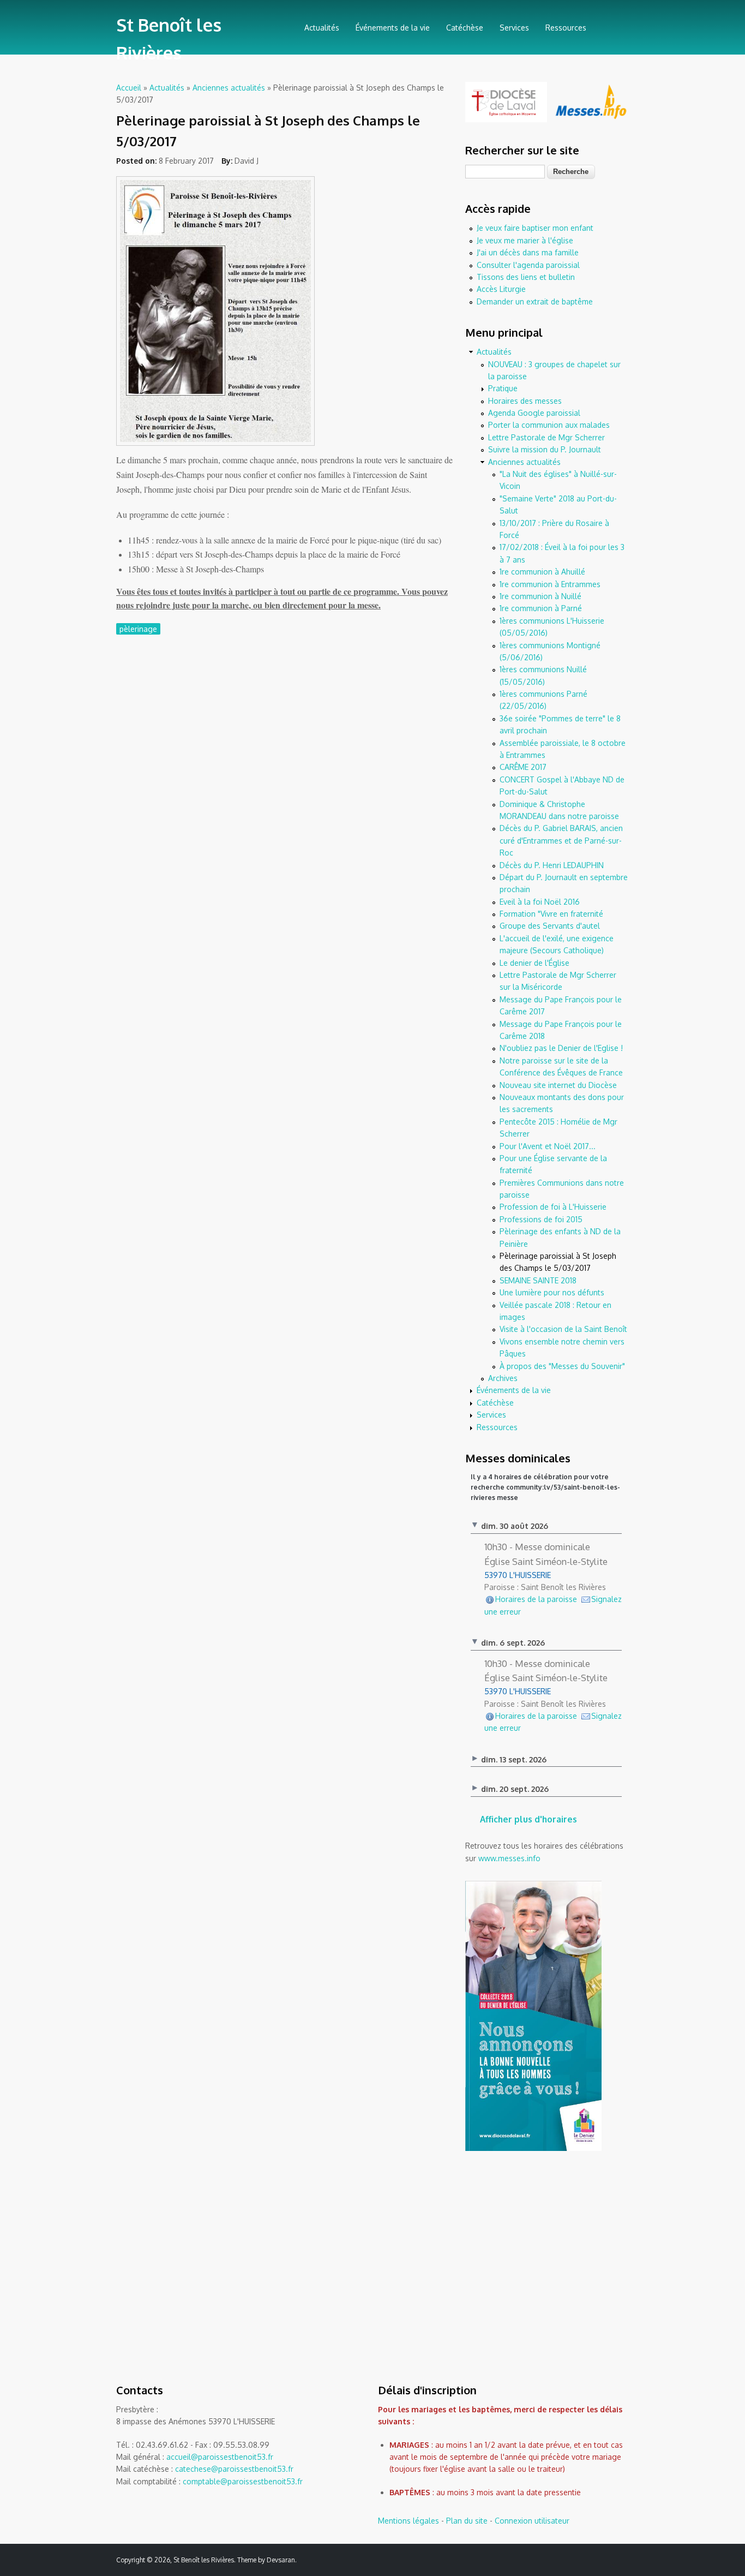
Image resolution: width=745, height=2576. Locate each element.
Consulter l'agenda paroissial (528, 265)
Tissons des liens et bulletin (526, 277)
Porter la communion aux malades (549, 425)
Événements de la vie (393, 28)
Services (514, 28)
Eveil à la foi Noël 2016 (540, 902)
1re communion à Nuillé (540, 596)
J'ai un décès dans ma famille (528, 252)
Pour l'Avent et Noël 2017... (548, 1146)
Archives (503, 1378)
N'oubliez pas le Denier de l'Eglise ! (561, 1048)
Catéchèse (465, 28)
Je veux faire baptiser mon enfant (535, 228)
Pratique (503, 388)
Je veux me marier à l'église (525, 240)
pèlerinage (138, 629)
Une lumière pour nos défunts (552, 1292)
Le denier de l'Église (534, 963)
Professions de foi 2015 (541, 1219)
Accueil (129, 88)
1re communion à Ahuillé (542, 572)
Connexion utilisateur (532, 2521)
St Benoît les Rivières (169, 39)
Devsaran (281, 2560)
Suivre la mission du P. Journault (545, 449)
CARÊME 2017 (523, 767)
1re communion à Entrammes (550, 584)
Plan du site (467, 2521)
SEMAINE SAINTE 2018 (538, 1280)
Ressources (566, 28)
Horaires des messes (525, 401)
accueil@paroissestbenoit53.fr (220, 2457)
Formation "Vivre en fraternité (551, 914)
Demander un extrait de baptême (535, 301)
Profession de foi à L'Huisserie (553, 1207)
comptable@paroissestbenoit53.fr (243, 2481)
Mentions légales (408, 2521)
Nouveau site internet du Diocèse (558, 1085)
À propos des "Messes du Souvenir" (562, 1366)
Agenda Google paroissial (534, 413)
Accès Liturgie (501, 289)
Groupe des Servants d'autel (550, 926)
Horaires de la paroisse (536, 1599)
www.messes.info (509, 1858)
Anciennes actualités (229, 88)
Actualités (322, 28)
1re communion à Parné (541, 608)
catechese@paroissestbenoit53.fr (234, 2469)
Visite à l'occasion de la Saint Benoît (563, 1329)
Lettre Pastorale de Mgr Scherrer (546, 437)
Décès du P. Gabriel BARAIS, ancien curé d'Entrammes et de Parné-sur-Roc (561, 840)
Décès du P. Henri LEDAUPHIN (552, 865)
